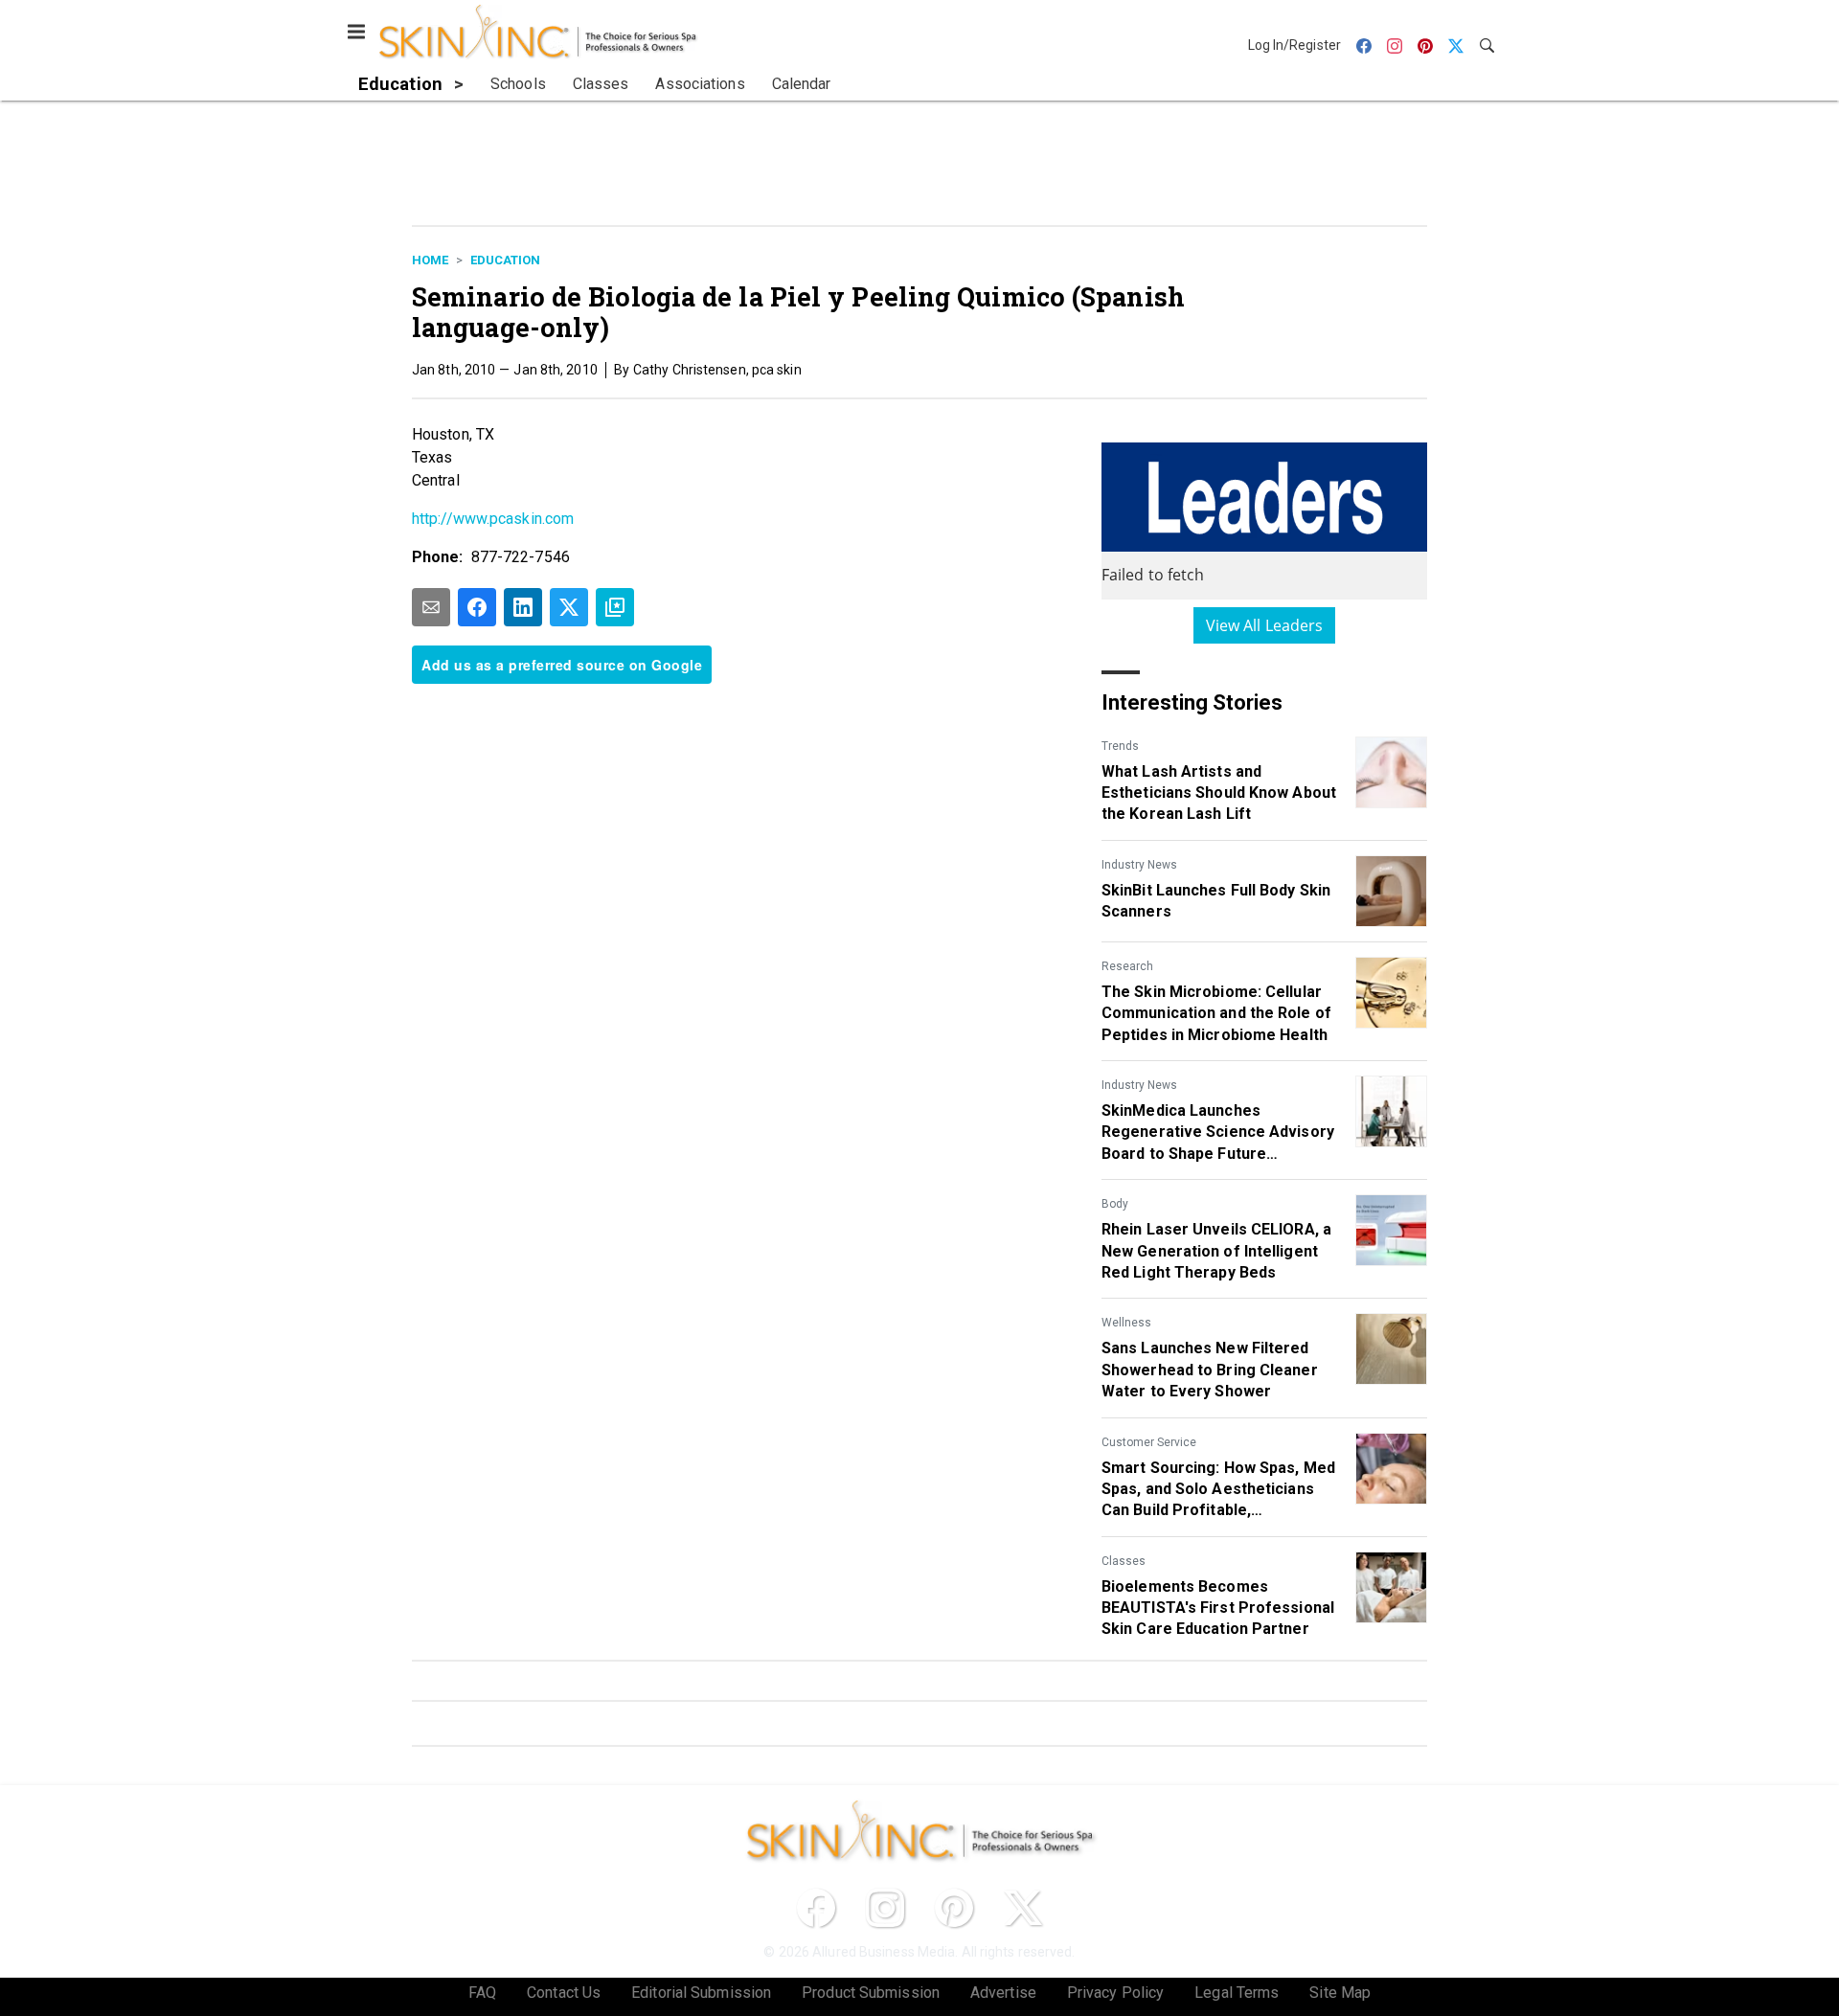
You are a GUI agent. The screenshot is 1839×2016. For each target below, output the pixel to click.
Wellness (1126, 1323)
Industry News (1139, 865)
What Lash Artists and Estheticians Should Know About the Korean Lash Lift (1219, 793)
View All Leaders (1265, 625)
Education (505, 260)
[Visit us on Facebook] (816, 1908)
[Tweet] (569, 607)
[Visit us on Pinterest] (954, 1908)
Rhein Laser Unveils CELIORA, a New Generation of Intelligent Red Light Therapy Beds (1216, 1251)
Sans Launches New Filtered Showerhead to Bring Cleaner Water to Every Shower (1210, 1370)
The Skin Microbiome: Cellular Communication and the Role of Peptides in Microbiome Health (1216, 1013)
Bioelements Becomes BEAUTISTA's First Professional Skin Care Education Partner (1218, 1608)
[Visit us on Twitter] (1023, 1908)
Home (430, 260)
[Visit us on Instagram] (885, 1908)
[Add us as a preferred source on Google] (615, 607)
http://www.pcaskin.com (493, 519)
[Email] (431, 607)
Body (1115, 1204)
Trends (1120, 746)
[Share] (477, 607)
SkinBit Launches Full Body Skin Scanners (1216, 901)
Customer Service (1149, 1442)
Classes (1124, 1561)
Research (1127, 966)
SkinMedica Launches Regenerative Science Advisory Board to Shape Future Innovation (1218, 1133)
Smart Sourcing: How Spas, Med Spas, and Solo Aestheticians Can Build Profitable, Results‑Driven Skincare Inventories (1218, 1490)
